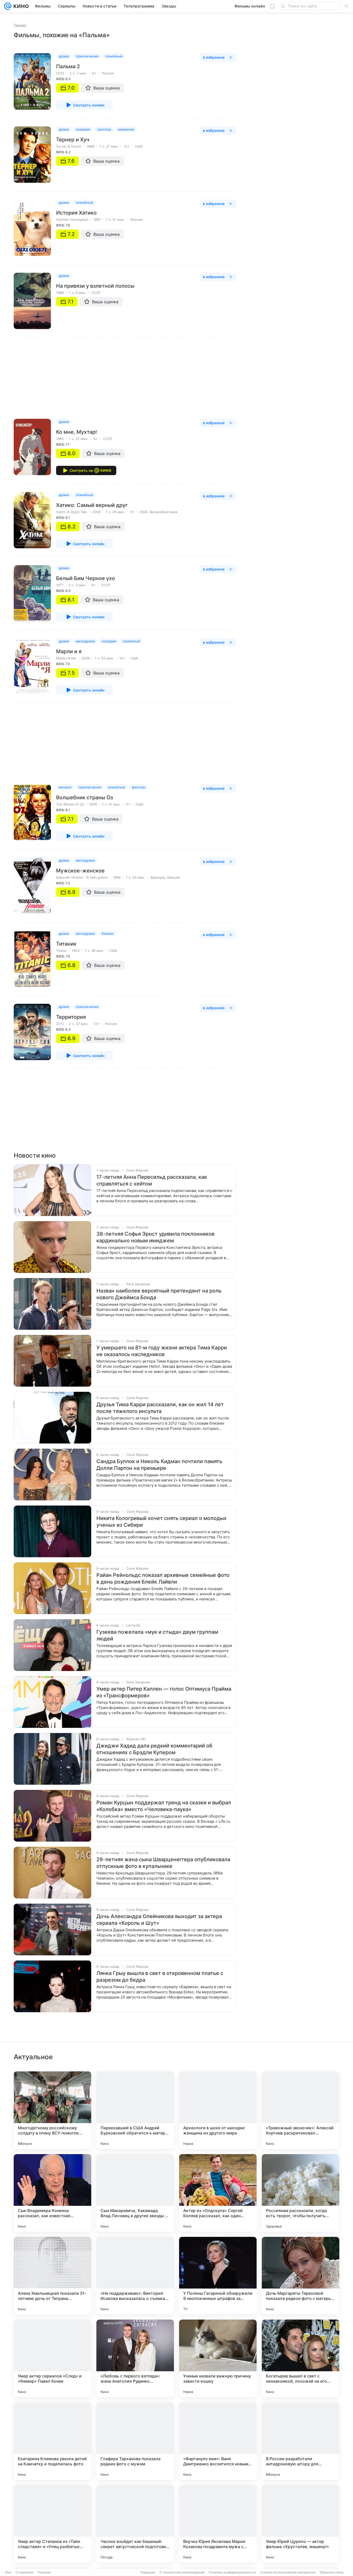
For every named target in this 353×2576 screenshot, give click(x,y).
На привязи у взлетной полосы (95, 286)
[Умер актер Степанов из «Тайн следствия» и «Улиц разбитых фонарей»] (52, 2524)
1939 (93, 804)
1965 (60, 439)
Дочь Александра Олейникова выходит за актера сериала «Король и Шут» (159, 1920)
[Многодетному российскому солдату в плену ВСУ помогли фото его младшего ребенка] (52, 2110)
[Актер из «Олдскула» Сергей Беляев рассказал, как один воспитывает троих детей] (218, 2193)
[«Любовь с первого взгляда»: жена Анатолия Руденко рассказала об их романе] (135, 2358)
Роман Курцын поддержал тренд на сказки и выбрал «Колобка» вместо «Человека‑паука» (164, 1806)
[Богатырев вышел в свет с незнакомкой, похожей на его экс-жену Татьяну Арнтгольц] (301, 2358)
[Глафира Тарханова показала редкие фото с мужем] (135, 2441)
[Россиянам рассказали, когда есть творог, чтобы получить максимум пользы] (301, 2193)
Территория (71, 1017)
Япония (136, 219)
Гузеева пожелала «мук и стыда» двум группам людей (157, 1635)
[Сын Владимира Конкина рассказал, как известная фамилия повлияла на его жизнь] (52, 2193)
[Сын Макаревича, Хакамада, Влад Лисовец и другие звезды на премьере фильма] (135, 2193)
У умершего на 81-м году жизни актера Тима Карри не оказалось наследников (162, 1351)
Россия (108, 73)
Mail (8, 2572)
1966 (117, 877)
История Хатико (76, 213)
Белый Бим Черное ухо (86, 578)
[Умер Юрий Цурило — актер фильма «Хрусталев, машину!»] (301, 2524)
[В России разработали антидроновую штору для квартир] (301, 2441)
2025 (60, 73)
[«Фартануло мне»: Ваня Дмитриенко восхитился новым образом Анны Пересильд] (218, 2441)
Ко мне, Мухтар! (76, 432)
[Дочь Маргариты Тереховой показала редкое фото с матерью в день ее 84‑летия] (301, 2276)
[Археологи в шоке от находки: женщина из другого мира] (218, 2110)
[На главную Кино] (20, 6)
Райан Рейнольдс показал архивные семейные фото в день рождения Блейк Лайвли (163, 1578)
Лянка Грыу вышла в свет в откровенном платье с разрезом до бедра (160, 1977)
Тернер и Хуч (73, 140)
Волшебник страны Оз (85, 797)
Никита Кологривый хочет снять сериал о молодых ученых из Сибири (162, 1522)
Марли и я (69, 651)
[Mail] (8, 6)
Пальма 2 (68, 66)
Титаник (66, 944)
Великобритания (163, 512)
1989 (90, 146)
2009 (96, 512)
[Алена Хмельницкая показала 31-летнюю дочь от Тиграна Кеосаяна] (52, 2276)
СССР (96, 293)
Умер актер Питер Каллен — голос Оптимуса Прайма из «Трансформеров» (164, 1692)
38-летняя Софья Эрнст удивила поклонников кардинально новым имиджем (155, 1237)
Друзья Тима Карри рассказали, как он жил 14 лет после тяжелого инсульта (160, 1408)
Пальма (20, 25)
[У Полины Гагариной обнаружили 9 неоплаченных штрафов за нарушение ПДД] (218, 2276)
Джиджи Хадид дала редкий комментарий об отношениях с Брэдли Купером (154, 1749)
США (139, 146)
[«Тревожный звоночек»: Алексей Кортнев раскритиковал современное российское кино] (301, 2110)
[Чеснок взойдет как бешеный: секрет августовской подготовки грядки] (135, 2524)
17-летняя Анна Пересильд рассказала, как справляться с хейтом (152, 1180)
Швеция (173, 877)
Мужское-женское (80, 871)
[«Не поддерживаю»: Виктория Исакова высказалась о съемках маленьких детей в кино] (135, 2276)
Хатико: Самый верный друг (92, 505)
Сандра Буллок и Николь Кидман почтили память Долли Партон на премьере (159, 1465)
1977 (60, 585)
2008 (86, 658)
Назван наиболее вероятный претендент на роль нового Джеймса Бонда (159, 1294)
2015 (60, 1024)
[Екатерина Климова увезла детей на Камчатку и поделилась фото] (52, 2441)
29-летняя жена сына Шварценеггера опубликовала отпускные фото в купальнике (163, 1863)
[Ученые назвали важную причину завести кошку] (218, 2358)
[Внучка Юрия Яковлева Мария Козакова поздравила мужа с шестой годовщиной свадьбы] (218, 2524)
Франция (158, 877)
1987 (97, 219)
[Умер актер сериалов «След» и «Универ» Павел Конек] (52, 2358)
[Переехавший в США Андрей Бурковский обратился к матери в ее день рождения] (135, 2110)
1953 (76, 951)
